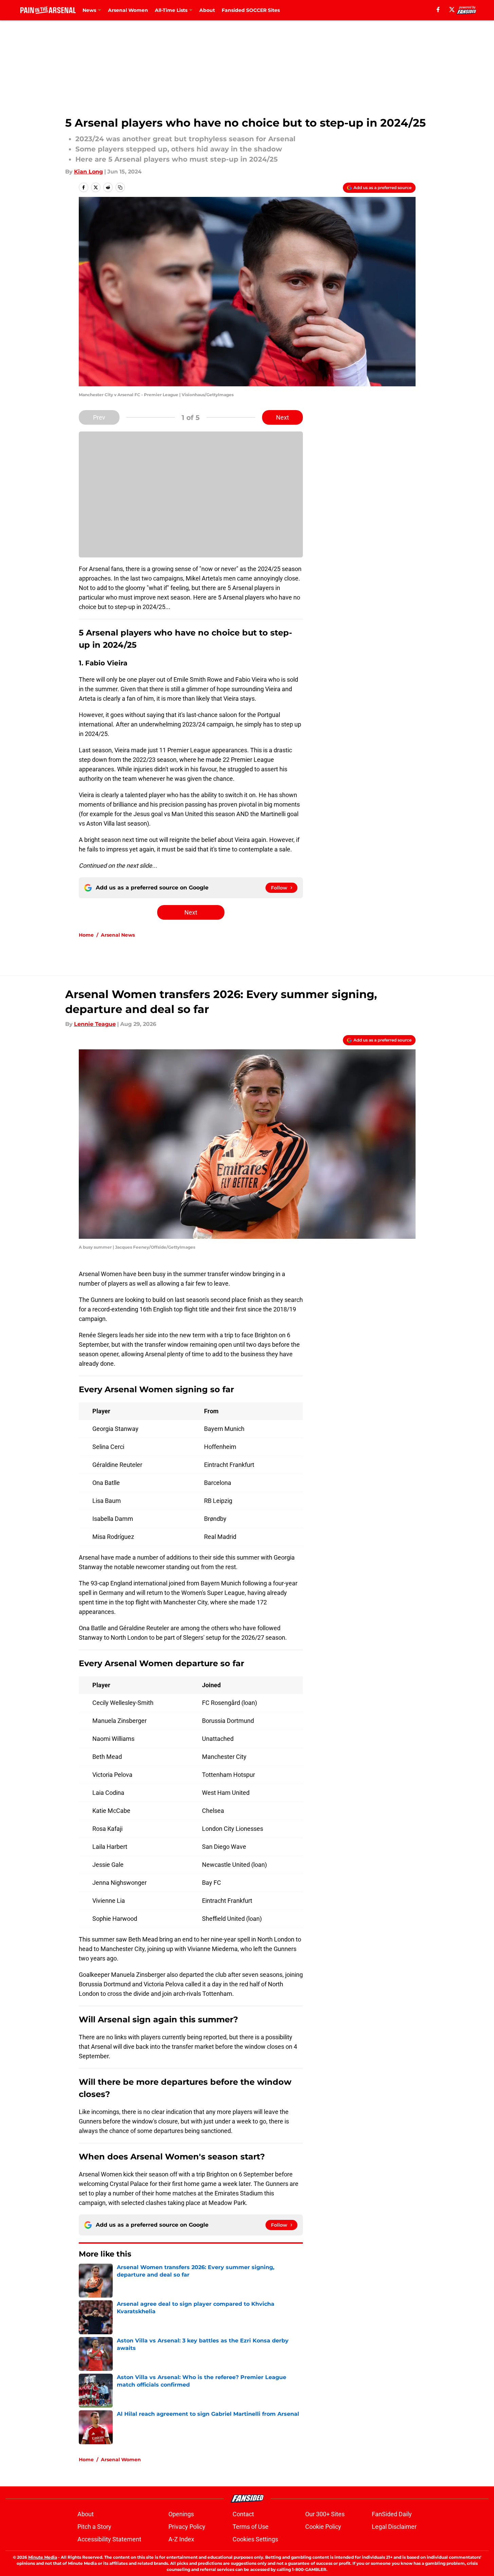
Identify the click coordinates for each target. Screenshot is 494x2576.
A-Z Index (181, 2539)
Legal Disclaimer (394, 2527)
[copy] (120, 187)
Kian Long (88, 172)
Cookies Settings (255, 2539)
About (207, 10)
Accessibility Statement (109, 2539)
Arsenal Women (128, 10)
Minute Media (43, 2557)
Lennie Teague (95, 1024)
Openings (181, 2514)
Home (86, 935)
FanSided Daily (392, 2514)
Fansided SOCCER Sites (251, 10)
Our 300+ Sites (325, 2514)
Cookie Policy (323, 2527)
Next (282, 417)
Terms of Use (251, 2527)
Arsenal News (118, 935)
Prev (99, 417)
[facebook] (438, 10)
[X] (452, 10)
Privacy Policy (187, 2527)
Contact (243, 2514)
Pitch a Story (94, 2527)
